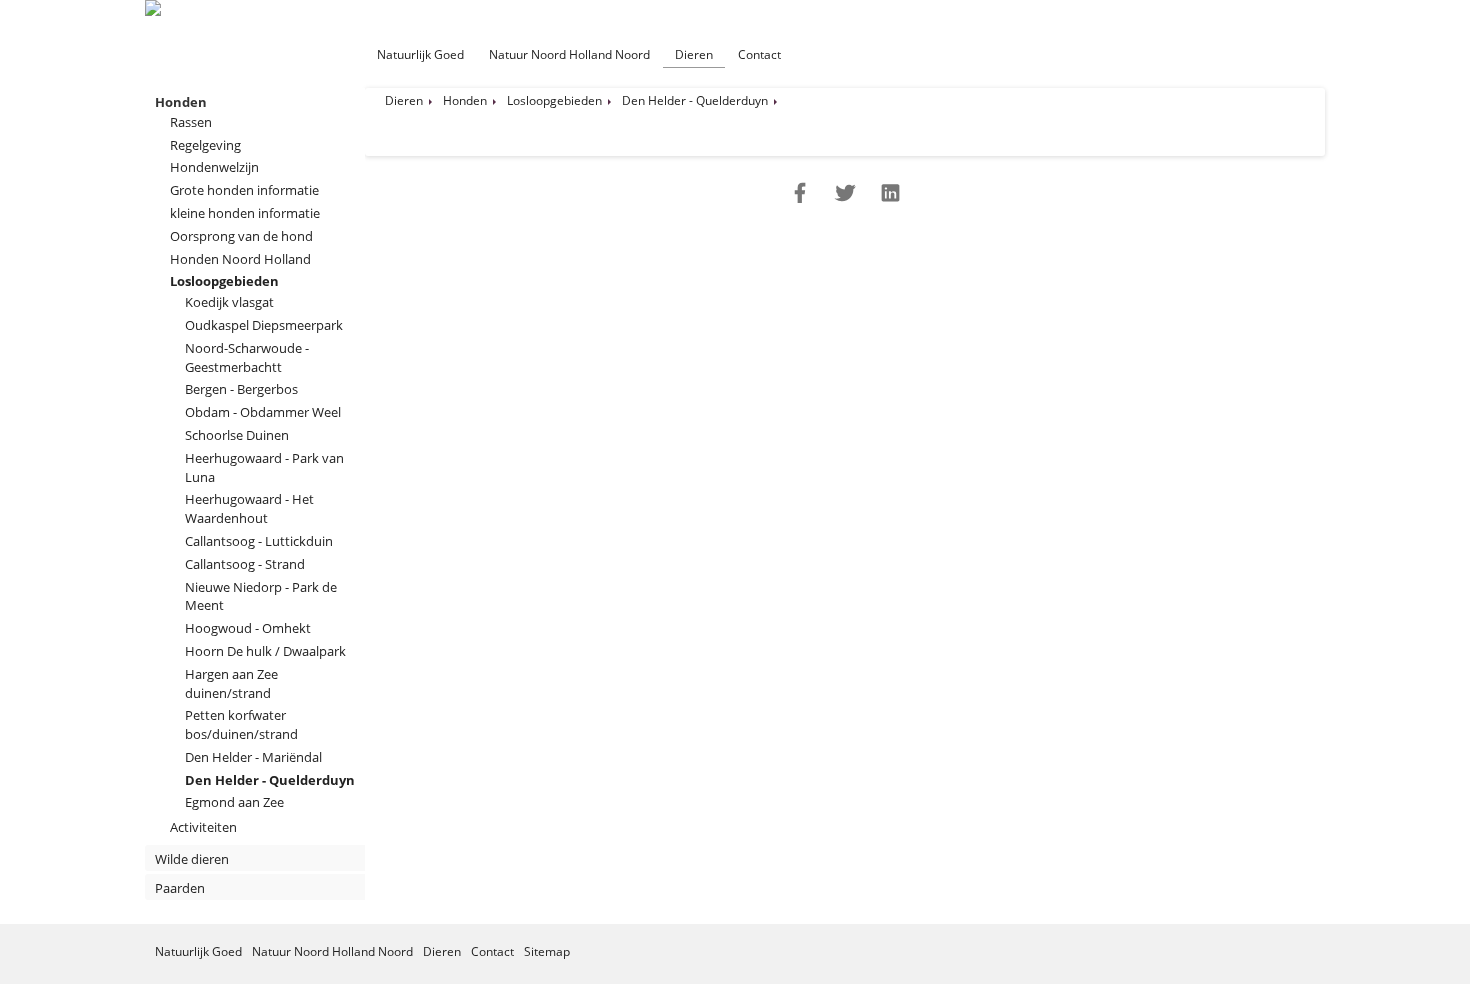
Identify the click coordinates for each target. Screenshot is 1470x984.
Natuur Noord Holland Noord (569, 54)
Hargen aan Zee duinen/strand (231, 683)
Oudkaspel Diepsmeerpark (264, 325)
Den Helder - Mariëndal (253, 757)
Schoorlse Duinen (237, 435)
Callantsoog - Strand (245, 564)
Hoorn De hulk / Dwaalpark (265, 651)
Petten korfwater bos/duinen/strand (241, 724)
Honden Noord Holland (240, 259)
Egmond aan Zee (234, 802)
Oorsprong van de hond (241, 236)
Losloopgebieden (224, 281)
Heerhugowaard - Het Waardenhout (249, 508)
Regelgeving (205, 145)
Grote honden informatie (244, 190)
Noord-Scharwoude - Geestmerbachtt (247, 357)
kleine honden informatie (245, 213)
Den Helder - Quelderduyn (270, 780)
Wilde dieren (192, 859)
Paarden (180, 888)
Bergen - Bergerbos (241, 389)
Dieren (694, 54)
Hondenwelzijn (214, 167)
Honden (181, 102)
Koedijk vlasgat (229, 302)
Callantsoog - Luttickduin (259, 541)
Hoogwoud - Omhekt (248, 628)
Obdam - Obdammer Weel (263, 412)
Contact (759, 54)
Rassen (191, 122)
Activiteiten (203, 827)
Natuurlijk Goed (420, 54)
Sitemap (547, 951)
